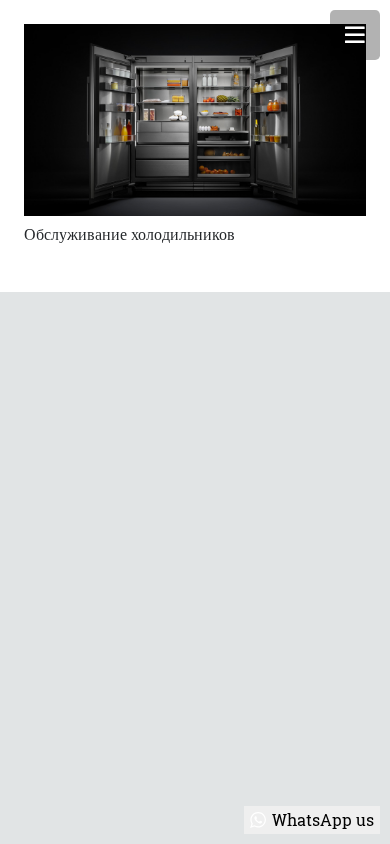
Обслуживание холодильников (129, 233)
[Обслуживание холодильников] (195, 120)
